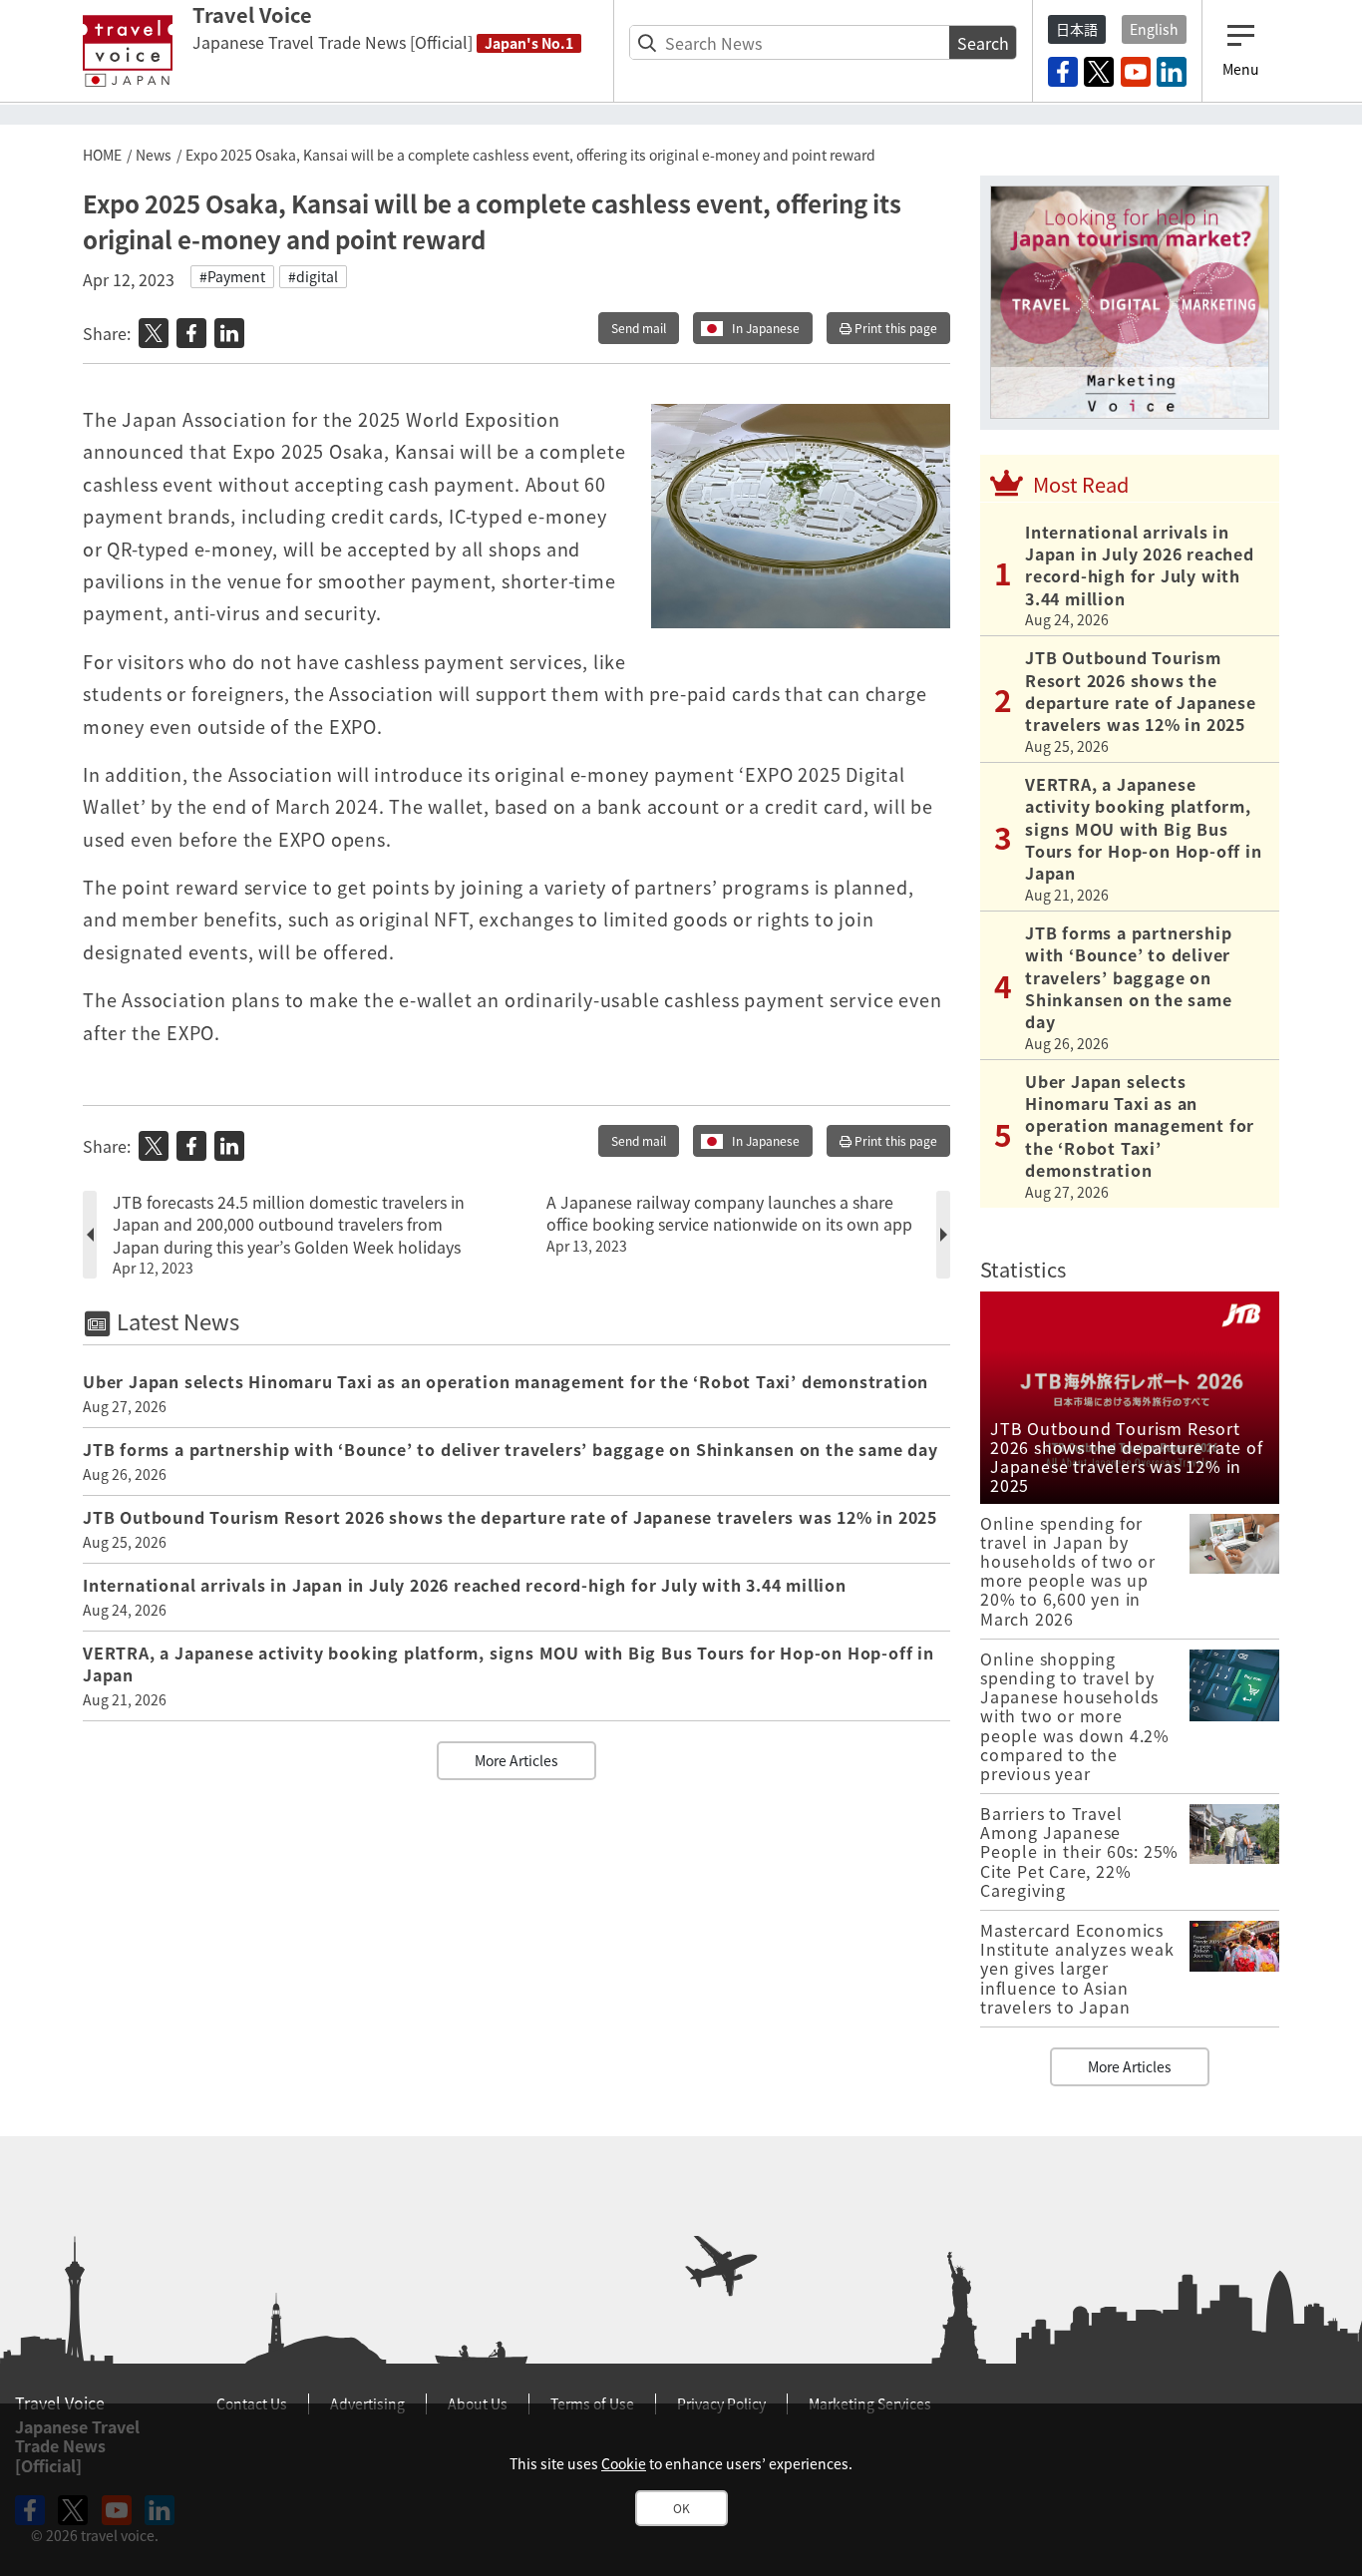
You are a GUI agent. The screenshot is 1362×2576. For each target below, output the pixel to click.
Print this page (894, 328)
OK (681, 2508)
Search (983, 43)
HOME (102, 155)
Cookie (624, 2463)
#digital (313, 276)
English (1154, 29)
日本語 (1077, 29)
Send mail (639, 328)
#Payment (232, 276)
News (154, 155)
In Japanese (766, 328)
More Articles (516, 1760)
